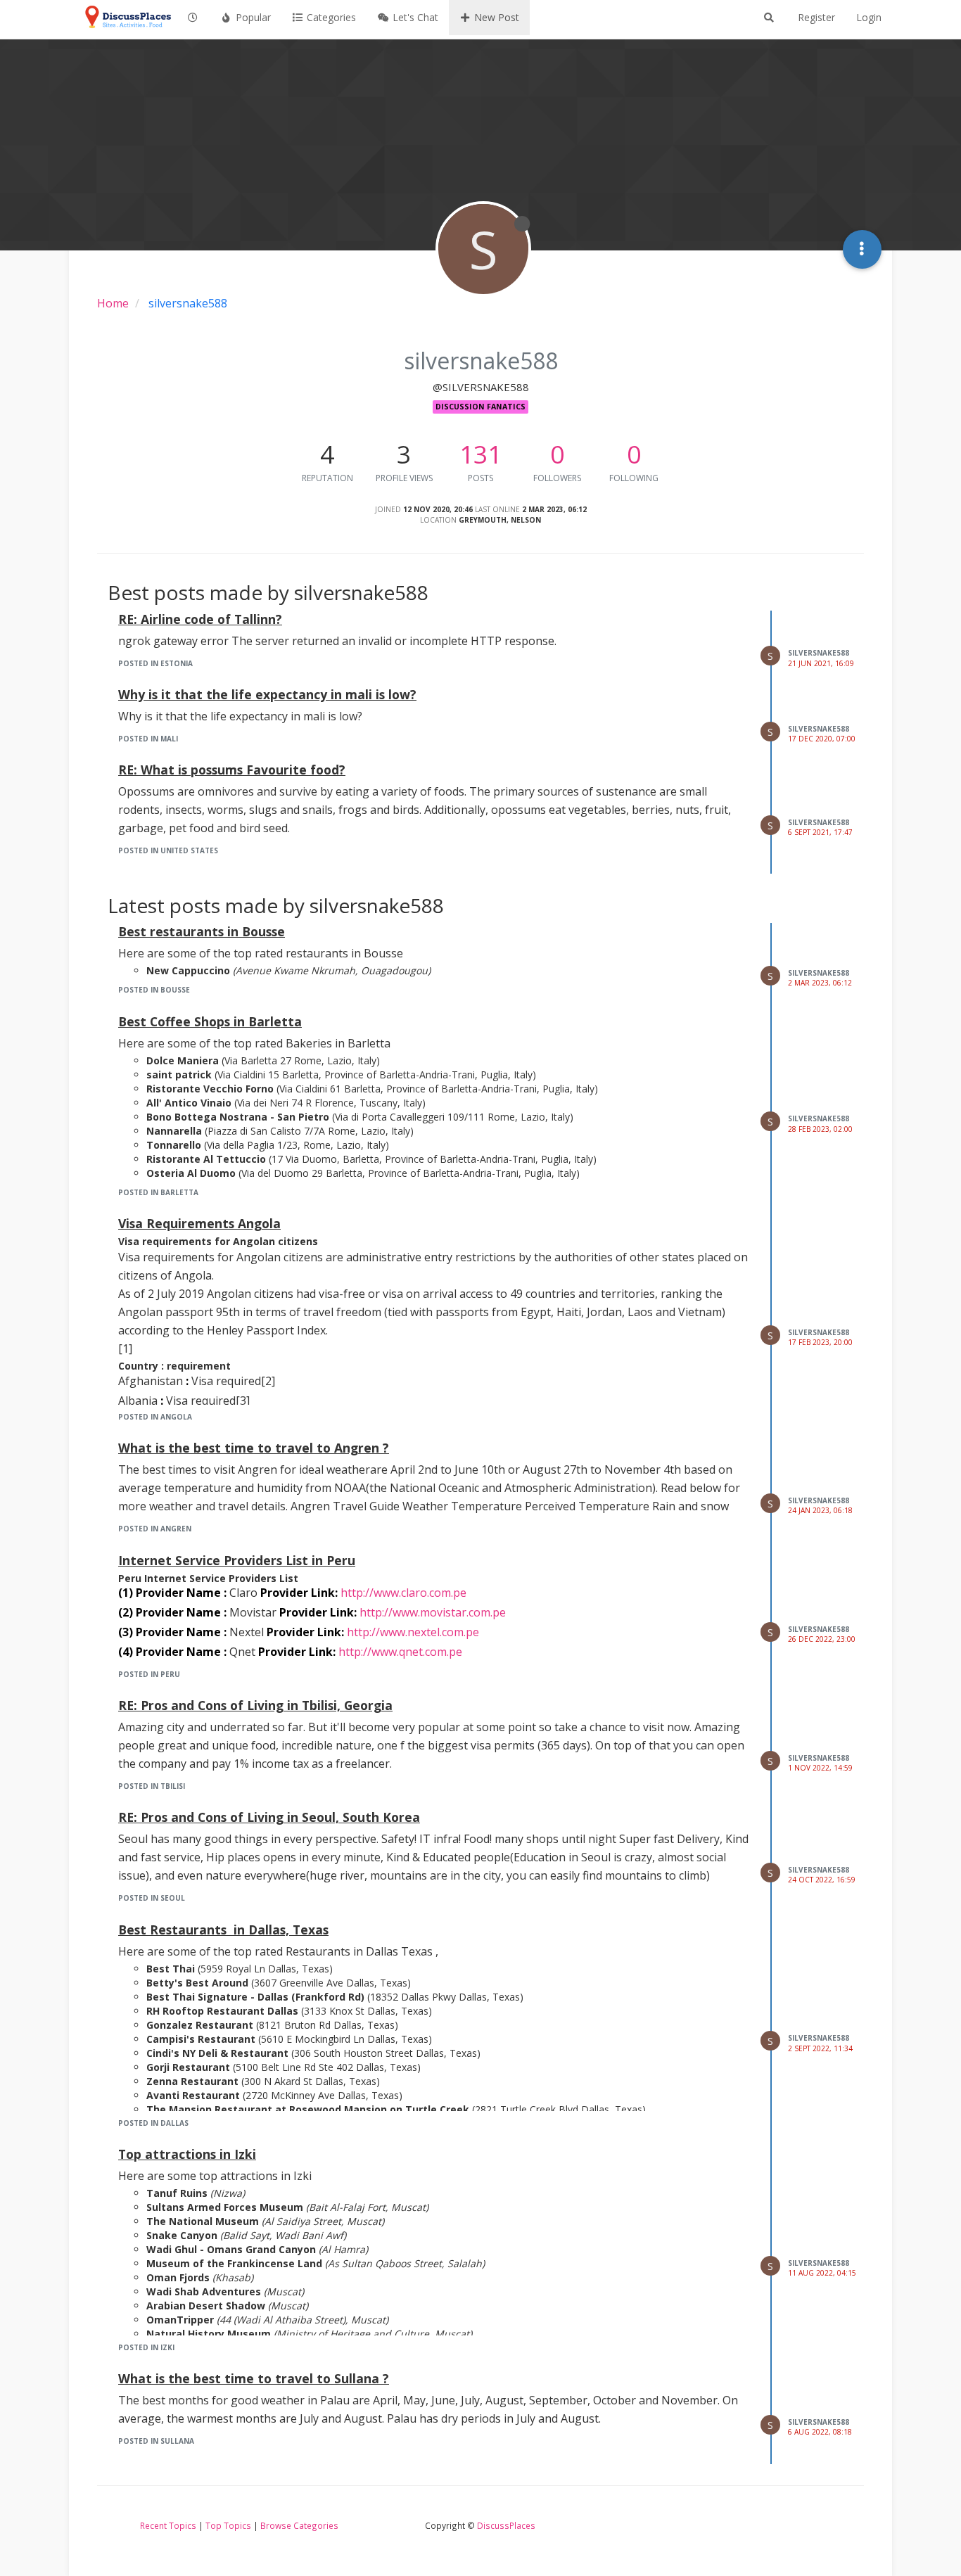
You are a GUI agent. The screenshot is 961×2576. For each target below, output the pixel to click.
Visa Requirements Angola (199, 1223)
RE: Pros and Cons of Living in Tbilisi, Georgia (255, 1705)
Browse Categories (299, 2525)
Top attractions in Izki (187, 2154)
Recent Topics (168, 2525)
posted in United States (168, 850)
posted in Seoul (152, 1898)
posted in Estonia (155, 663)
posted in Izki (146, 2347)
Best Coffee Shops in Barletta (210, 1021)
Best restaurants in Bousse (202, 931)
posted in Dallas (153, 2123)
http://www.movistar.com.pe (433, 1612)
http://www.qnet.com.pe (400, 1652)
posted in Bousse (154, 990)
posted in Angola (155, 1417)
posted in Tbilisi (152, 1786)
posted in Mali (148, 739)
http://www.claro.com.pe (403, 1593)
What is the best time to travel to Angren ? (254, 1448)
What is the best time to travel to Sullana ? (254, 2378)
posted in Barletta (158, 1192)
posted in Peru (149, 1674)
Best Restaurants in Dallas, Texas (223, 1930)
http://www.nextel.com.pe (413, 1632)
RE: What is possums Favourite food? (232, 770)
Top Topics (228, 2525)
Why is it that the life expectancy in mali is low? (267, 694)
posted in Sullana (156, 2441)
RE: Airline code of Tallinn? (200, 619)
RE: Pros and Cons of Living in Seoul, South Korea (269, 1817)
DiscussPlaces (506, 2525)
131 (480, 454)
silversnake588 (819, 653)
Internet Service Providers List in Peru (237, 1560)
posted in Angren (155, 1529)
